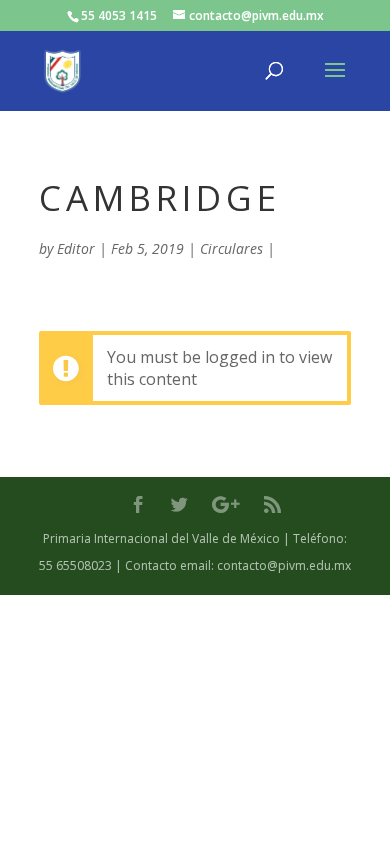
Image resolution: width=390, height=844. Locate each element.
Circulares (231, 248)
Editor (76, 248)
